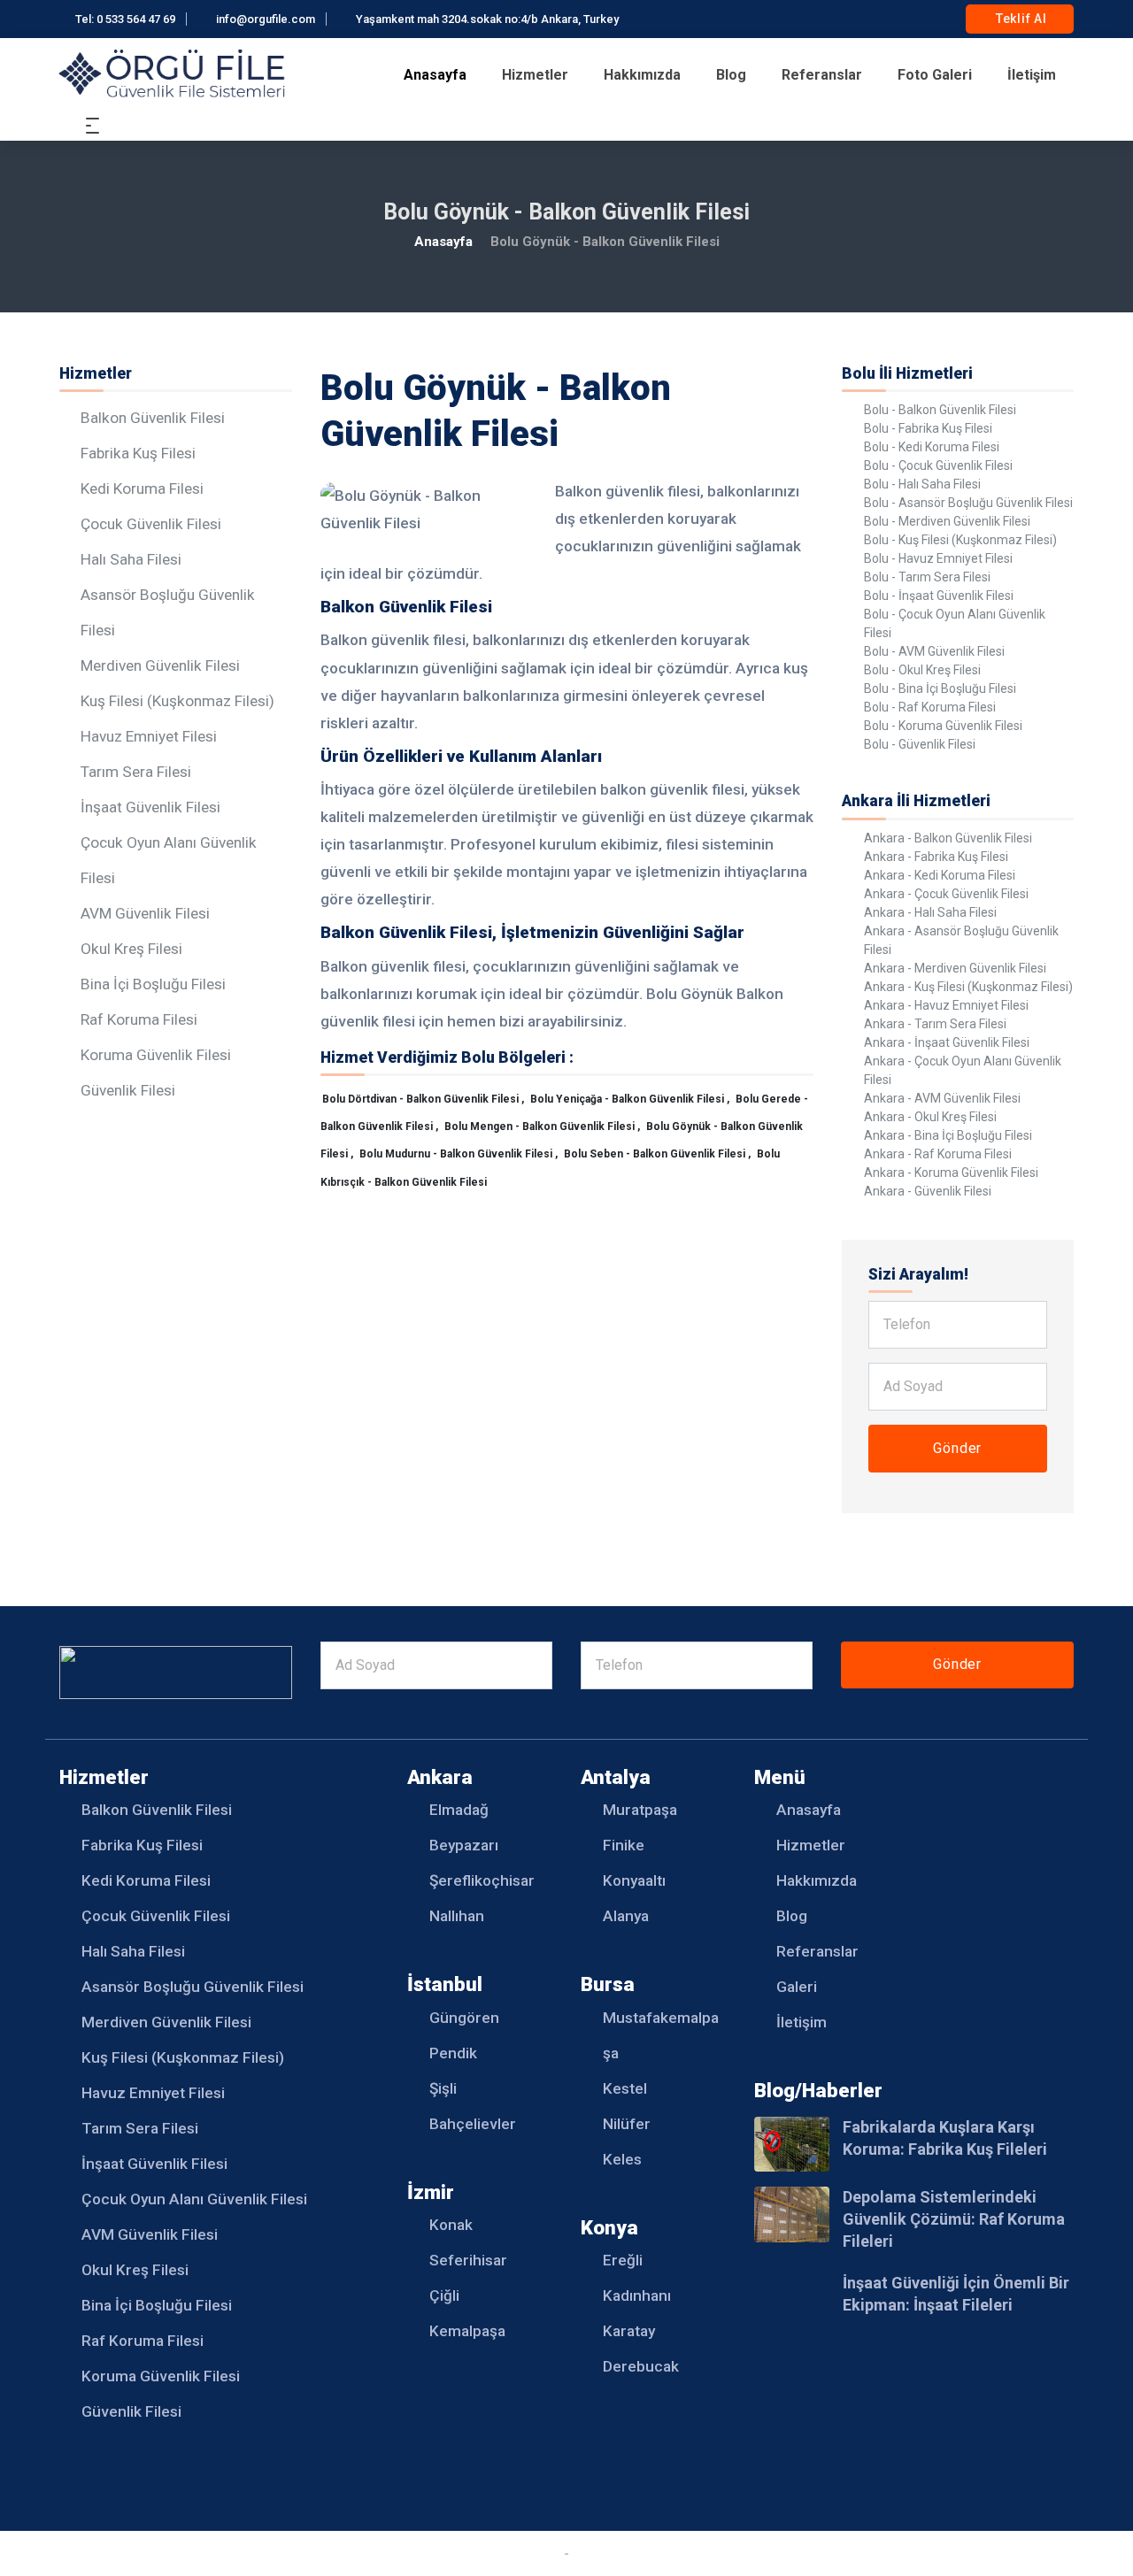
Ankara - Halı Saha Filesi (930, 912)
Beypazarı (464, 1845)
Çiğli (444, 2295)
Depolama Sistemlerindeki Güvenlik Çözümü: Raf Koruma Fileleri (954, 2219)
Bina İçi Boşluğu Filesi (153, 984)
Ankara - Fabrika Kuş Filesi (936, 857)
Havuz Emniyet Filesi (149, 736)
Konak (451, 2225)
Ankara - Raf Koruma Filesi (938, 1154)
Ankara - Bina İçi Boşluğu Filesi (948, 1135)
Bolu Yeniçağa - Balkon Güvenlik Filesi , (631, 1099)
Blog (731, 75)
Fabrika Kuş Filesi (138, 453)
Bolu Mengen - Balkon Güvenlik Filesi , (543, 1127)
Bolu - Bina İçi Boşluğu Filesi (940, 688)
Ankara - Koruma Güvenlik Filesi (951, 1173)
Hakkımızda (642, 75)
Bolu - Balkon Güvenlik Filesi (940, 410)
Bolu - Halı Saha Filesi (922, 484)
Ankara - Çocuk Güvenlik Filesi (946, 894)
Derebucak (641, 2366)
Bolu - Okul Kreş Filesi (922, 670)
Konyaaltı (634, 1880)
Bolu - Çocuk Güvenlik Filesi (938, 465)
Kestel (625, 2088)
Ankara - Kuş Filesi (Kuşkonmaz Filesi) (968, 987)
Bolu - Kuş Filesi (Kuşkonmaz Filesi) (960, 540)
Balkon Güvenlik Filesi (153, 418)
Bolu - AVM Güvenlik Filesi (934, 651)
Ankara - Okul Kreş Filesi (930, 1117)
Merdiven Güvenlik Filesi (160, 665)
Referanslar (822, 75)
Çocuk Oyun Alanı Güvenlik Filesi (194, 2199)
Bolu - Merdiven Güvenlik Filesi (947, 521)
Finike (624, 1845)
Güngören (464, 2018)
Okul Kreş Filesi (131, 949)
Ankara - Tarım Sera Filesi (935, 1024)
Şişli (443, 2088)
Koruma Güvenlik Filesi (156, 1055)
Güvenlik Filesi (128, 1090)
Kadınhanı (637, 2295)
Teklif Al (1020, 19)
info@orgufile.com (266, 19)
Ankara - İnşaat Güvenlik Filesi (947, 1042)
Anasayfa (435, 75)
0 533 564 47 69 (136, 19)
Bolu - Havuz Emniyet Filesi (938, 558)
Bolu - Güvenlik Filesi (920, 744)
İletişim (1032, 75)
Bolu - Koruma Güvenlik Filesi (943, 726)
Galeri (797, 1987)
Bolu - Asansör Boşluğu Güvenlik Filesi (968, 503)
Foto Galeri (935, 75)
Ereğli (623, 2260)
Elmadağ (459, 1810)
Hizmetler (535, 75)
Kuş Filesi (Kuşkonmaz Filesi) (177, 701)
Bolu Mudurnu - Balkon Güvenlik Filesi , (460, 1154)
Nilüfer (627, 2124)
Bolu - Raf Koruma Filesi (930, 707)
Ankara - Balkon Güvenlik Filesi (948, 838)
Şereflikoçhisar (482, 1880)
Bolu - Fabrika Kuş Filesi (928, 428)
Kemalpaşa (467, 2331)
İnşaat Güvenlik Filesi (150, 807)
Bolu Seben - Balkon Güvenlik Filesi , (659, 1154)
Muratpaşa (640, 1810)
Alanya (626, 1916)
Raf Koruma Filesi (139, 1019)
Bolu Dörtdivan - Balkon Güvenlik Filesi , (424, 1099)
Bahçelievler (473, 2124)
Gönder (957, 1448)
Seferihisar (468, 2260)
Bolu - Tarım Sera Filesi (927, 577)
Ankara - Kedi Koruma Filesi (940, 875)
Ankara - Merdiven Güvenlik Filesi (955, 968)
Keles (622, 2159)
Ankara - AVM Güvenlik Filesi (942, 1098)
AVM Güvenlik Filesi (145, 913)
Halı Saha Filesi (131, 559)
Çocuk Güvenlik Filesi (151, 524)
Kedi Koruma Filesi (142, 488)
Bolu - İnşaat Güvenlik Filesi (939, 596)
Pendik (453, 2053)
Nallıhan (457, 1916)
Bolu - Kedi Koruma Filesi (932, 447)
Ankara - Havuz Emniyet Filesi (946, 1005)
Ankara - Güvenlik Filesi (928, 1191)
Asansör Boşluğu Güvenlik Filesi (193, 1987)
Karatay (629, 2331)
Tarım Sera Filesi (136, 772)
